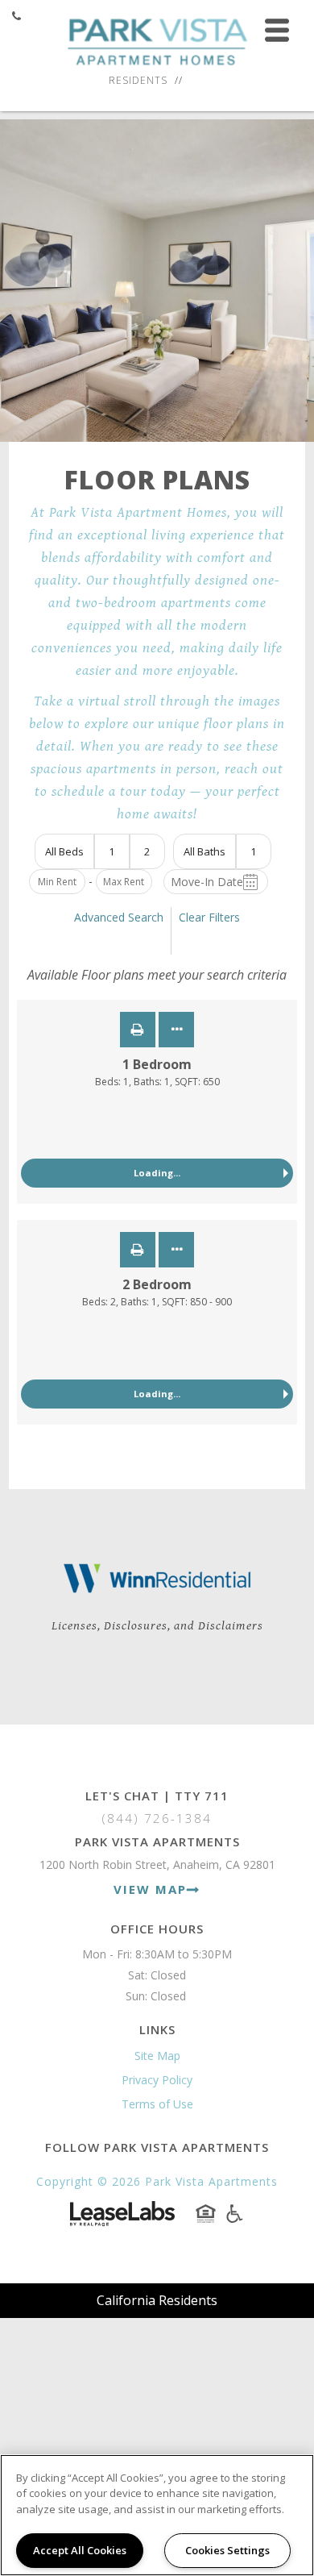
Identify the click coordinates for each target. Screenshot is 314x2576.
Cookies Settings (227, 2550)
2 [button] (147, 851)
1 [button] (112, 851)
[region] (157, 2515)
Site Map (157, 2056)
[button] (138, 1030)
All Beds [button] (64, 851)
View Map (150, 1889)
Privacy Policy (157, 2080)
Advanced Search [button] (119, 917)
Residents (138, 80)
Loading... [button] (157, 1173)
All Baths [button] (205, 851)
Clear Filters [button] (209, 917)
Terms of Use (157, 2104)
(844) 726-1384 (157, 1818)
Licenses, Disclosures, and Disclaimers (157, 1626)
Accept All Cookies (80, 2550)
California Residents (157, 2300)
